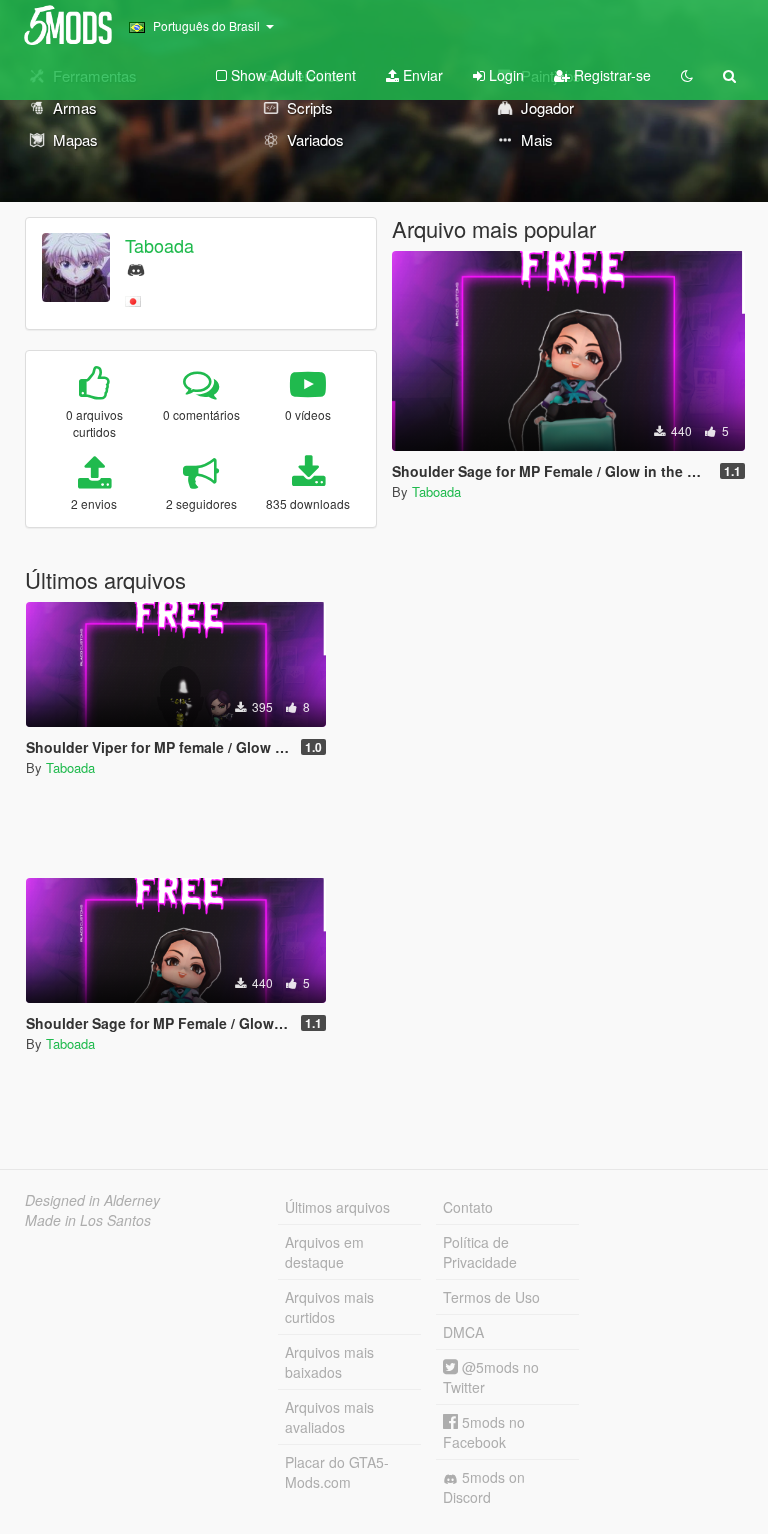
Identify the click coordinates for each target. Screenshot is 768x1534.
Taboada (159, 245)
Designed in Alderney (92, 1200)
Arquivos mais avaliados (329, 1417)
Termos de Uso (491, 1297)
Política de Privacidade (480, 1252)
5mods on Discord (484, 1487)
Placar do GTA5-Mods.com (337, 1472)
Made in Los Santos (88, 1220)
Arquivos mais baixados (329, 1362)
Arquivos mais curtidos (329, 1307)
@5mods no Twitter (491, 1377)
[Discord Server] (136, 267)
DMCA (463, 1332)
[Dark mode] (687, 75)
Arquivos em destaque (324, 1252)
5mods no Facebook (484, 1432)
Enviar (421, 75)
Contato (468, 1207)
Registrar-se (610, 75)
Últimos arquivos (337, 1207)
